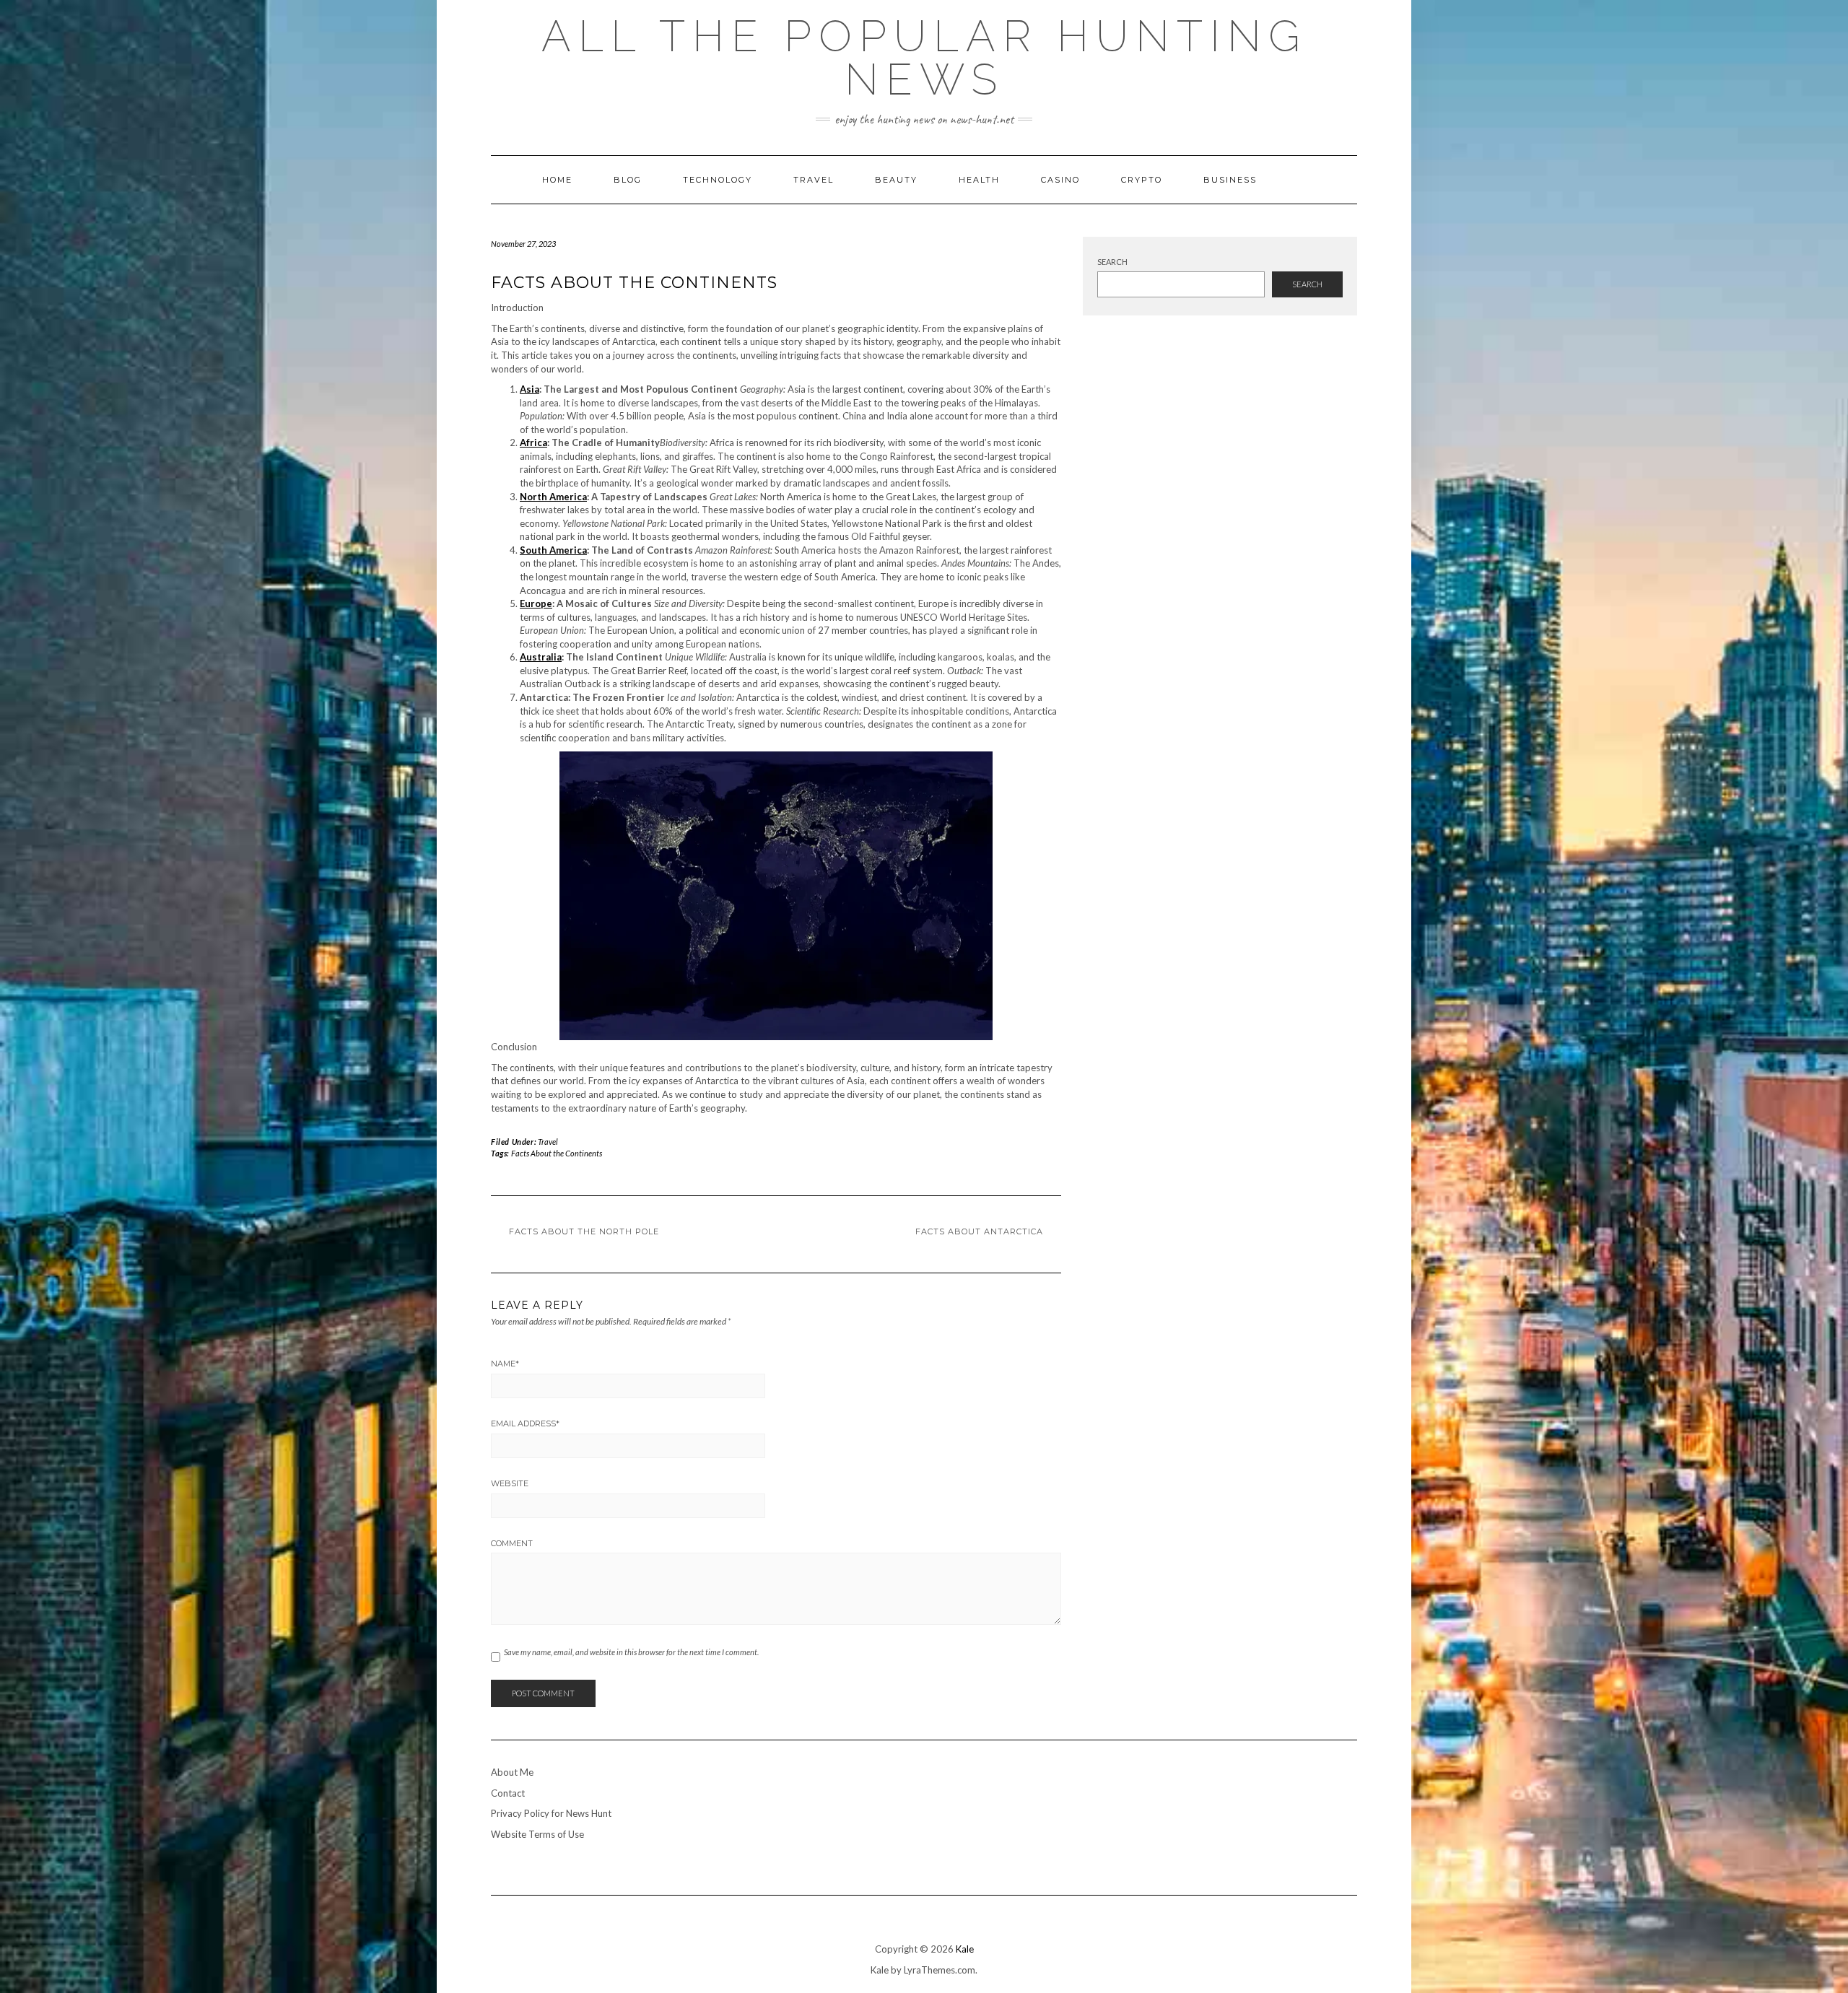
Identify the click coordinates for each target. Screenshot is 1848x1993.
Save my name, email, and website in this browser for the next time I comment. (631, 1652)
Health (979, 180)
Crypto (1142, 180)
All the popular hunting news (924, 58)
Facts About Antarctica (979, 1231)
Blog (628, 180)
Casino (1060, 180)
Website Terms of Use (537, 1834)
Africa (533, 442)
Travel (814, 180)
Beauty (896, 180)
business (1230, 180)
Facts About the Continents (557, 1153)
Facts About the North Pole (584, 1231)
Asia (529, 389)
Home (557, 180)
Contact (508, 1793)
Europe (536, 603)
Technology (718, 180)
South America (553, 550)
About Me (512, 1772)
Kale (965, 1949)
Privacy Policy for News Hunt (551, 1813)
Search (1112, 262)
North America (553, 497)
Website (510, 1483)
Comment (512, 1543)
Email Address (525, 1423)
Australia (541, 657)
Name (505, 1364)
